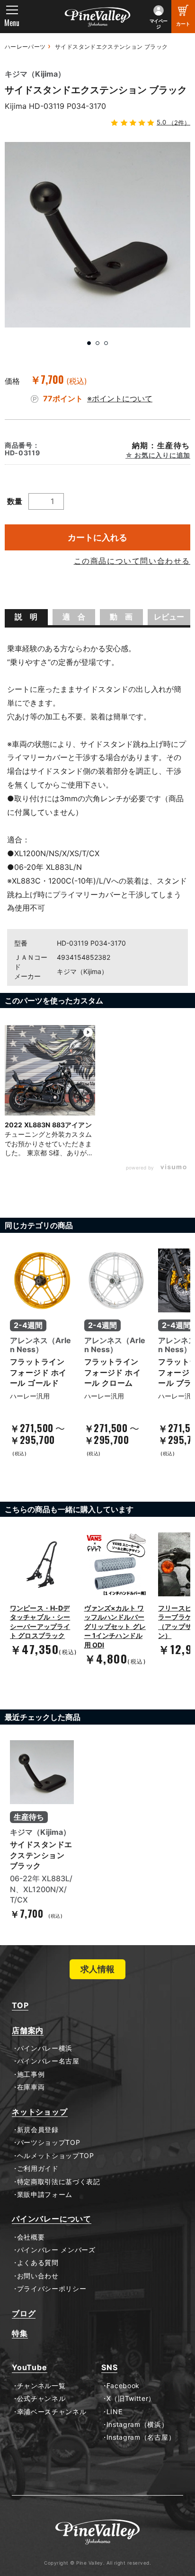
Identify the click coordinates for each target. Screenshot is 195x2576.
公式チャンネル (41, 2399)
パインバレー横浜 (45, 2048)
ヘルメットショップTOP (56, 2156)
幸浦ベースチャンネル (52, 2412)
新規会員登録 (38, 2130)
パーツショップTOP (49, 2142)
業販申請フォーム (45, 2195)
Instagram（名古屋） (141, 2437)
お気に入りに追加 (162, 455)
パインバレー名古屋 (48, 2061)
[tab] (26, 617)
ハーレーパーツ (25, 47)
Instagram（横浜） (137, 2425)
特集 (20, 2333)
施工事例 (31, 2074)
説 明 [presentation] (26, 617)
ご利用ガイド (38, 2169)
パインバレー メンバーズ (56, 2250)
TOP (20, 2005)
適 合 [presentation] (74, 617)
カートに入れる (97, 537)
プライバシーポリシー (52, 2289)
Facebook (123, 2386)
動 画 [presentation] (121, 617)
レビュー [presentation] (169, 617)
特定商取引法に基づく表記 (59, 2182)
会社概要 (31, 2237)
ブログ (24, 2314)
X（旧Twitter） (131, 2399)
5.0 (173, 122)
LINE (114, 2412)
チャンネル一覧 (41, 2386)
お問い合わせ (38, 2276)
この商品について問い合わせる (132, 561)
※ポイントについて (120, 398)
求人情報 (97, 1969)
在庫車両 (31, 2087)
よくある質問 (38, 2263)
